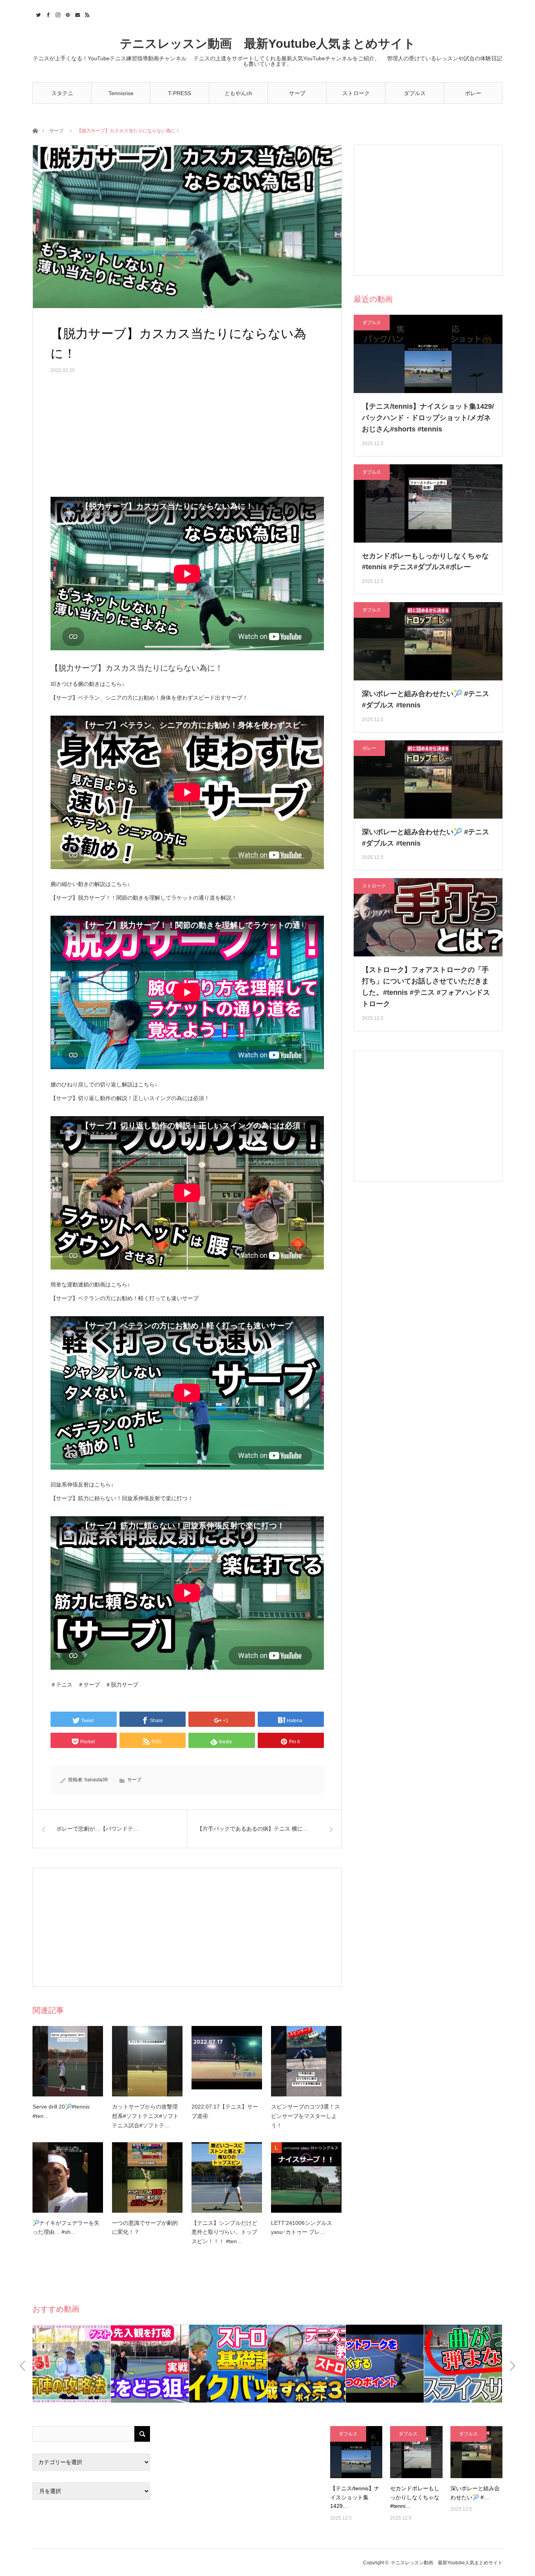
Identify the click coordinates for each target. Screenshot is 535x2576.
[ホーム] (35, 130)
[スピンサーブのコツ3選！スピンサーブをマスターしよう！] (306, 2061)
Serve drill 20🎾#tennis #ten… (61, 2111)
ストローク (356, 93)
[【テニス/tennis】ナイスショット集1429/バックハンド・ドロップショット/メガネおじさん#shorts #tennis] (356, 2452)
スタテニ (62, 93)
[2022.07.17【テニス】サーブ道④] (227, 2061)
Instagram (57, 14)
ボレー (473, 93)
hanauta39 (96, 1780)
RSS (86, 14)
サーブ (297, 93)
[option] (72, 2364)
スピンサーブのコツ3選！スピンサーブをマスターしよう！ (305, 2116)
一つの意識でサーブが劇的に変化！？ (145, 2228)
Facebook (47, 14)
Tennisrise (121, 93)
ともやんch (238, 93)
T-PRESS (180, 93)
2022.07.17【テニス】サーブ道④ (225, 2111)
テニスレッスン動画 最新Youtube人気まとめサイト (268, 44)
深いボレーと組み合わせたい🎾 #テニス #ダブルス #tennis (426, 699)
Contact (77, 14)
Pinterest (67, 14)
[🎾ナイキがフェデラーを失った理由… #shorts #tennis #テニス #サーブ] (68, 2177)
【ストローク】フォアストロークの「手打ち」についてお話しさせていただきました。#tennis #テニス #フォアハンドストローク (426, 987)
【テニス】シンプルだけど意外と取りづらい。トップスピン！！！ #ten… (224, 2232)
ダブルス (415, 93)
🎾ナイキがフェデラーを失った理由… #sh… (66, 2228)
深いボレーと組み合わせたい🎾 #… (475, 2493)
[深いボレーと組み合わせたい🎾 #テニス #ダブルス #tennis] (476, 2452)
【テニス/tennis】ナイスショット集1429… (355, 2497)
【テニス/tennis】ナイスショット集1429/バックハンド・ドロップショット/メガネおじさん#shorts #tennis (428, 418)
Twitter (37, 14)
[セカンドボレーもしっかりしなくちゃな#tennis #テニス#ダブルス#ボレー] (416, 2452)
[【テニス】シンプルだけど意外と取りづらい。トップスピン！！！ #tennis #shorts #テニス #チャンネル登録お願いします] (227, 2177)
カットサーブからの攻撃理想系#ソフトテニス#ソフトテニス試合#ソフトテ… (145, 2116)
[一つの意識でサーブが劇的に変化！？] (147, 2177)
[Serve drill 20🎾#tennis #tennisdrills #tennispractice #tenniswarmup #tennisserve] (68, 2061)
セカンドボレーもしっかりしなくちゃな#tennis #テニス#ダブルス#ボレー (425, 562)
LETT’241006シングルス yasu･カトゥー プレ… (302, 2228)
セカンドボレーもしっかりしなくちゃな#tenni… (415, 2497)
